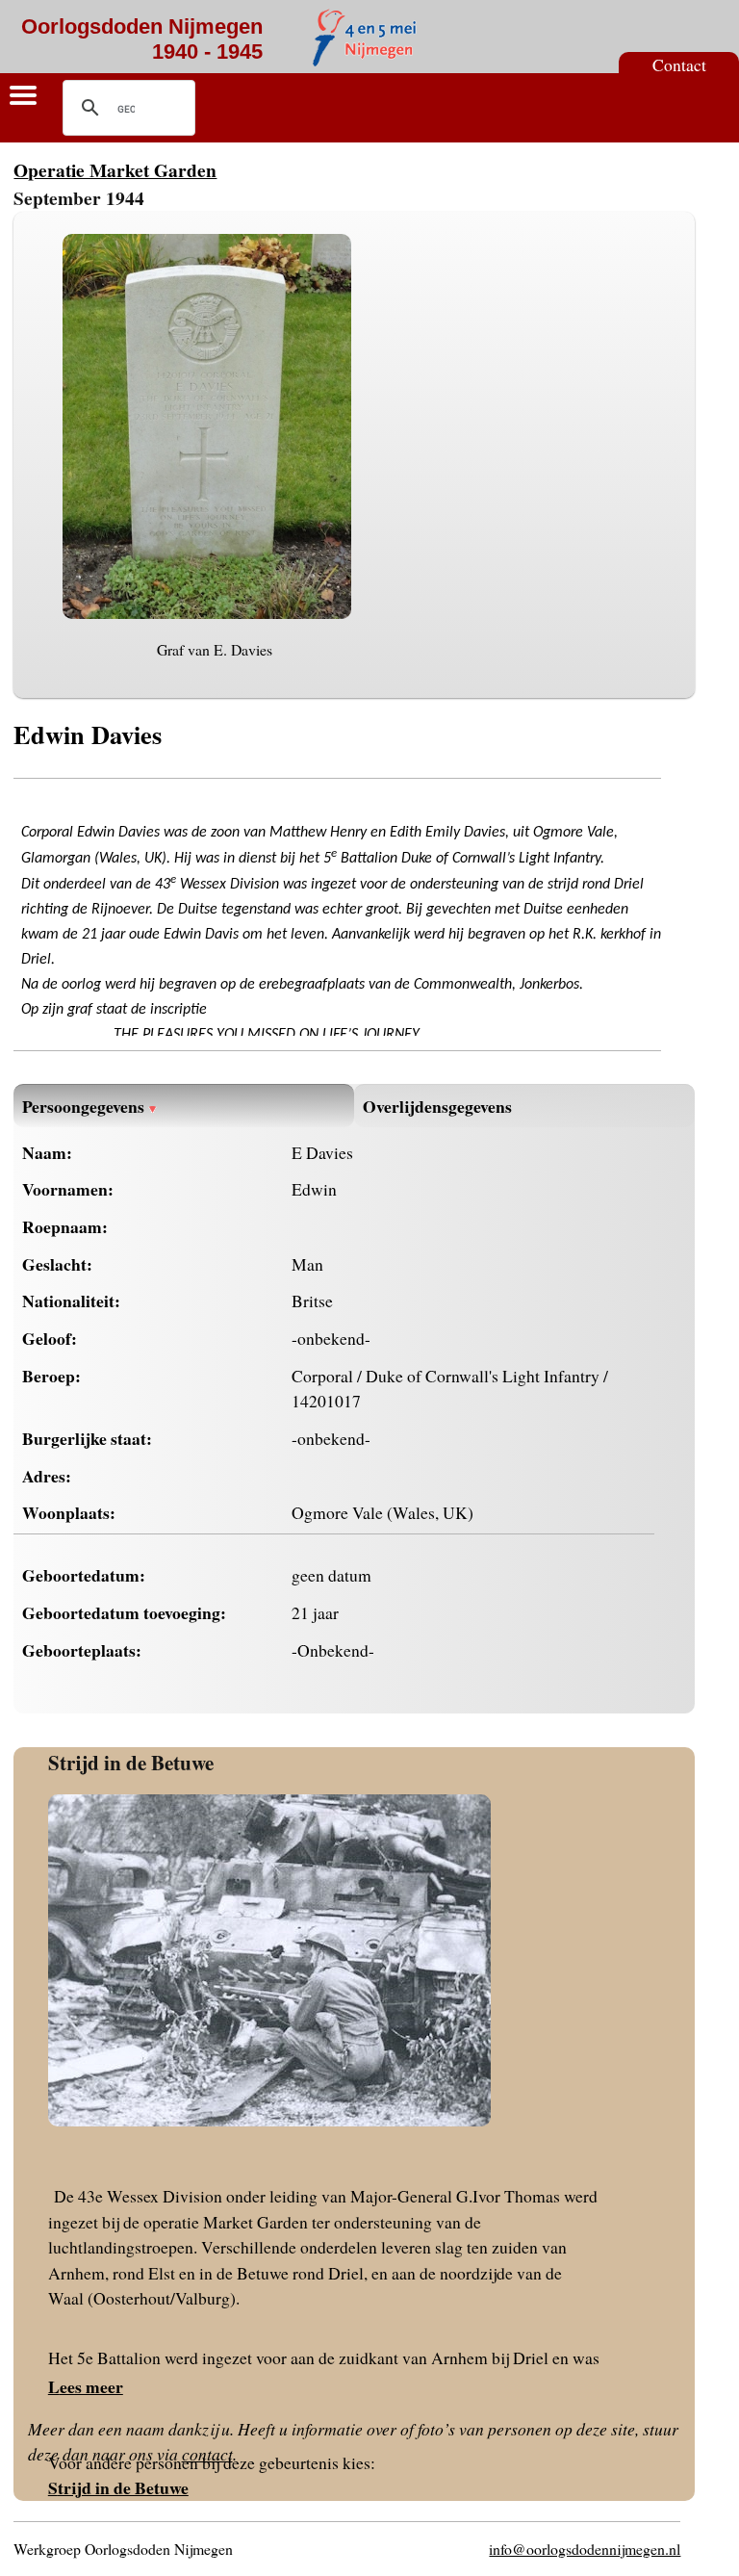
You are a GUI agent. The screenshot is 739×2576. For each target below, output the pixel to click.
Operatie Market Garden (115, 170)
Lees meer (86, 2386)
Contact (679, 64)
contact (207, 2454)
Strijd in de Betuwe (131, 1762)
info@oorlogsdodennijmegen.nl (585, 2549)
